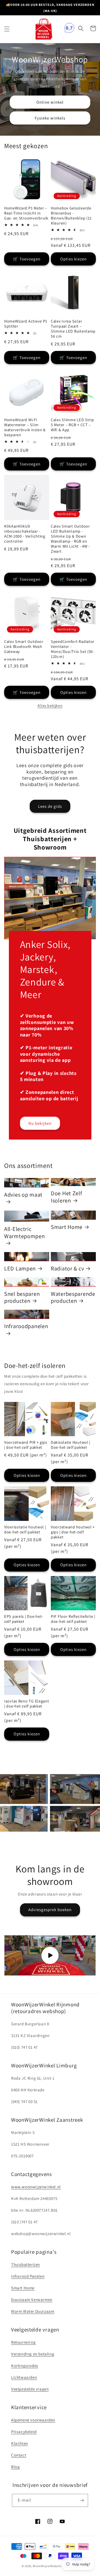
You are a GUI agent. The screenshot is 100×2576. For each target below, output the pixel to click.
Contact (19, 2455)
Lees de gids (50, 806)
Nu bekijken (40, 1123)
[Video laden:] (50, 1955)
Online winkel (50, 102)
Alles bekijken (50, 706)
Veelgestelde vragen (30, 2389)
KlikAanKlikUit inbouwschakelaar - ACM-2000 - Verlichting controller (25, 534)
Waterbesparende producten (73, 1297)
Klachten (20, 2443)
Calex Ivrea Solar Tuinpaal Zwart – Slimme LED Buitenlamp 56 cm (73, 329)
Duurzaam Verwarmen (32, 2300)
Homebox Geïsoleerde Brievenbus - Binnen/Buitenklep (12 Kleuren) (71, 216)
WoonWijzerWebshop (48, 2566)
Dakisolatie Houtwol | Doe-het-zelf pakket (71, 1445)
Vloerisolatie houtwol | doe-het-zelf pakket (25, 1529)
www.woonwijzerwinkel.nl (36, 2187)
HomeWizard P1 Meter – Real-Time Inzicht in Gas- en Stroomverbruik (26, 213)
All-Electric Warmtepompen (25, 1233)
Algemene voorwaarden (33, 2420)
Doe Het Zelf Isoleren (67, 1197)
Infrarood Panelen (28, 2276)
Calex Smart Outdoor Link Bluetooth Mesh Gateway (24, 647)
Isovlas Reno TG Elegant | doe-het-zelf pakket (27, 1704)
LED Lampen (20, 1269)
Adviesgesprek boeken (50, 1910)
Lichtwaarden (24, 2377)
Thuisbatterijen (26, 2264)
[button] (7, 29)
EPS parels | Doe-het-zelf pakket (24, 1619)
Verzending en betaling (33, 2354)
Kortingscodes (25, 2366)
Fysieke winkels (50, 118)
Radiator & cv (67, 1269)
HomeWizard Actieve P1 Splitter (26, 324)
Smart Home (67, 1227)
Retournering (23, 2342)
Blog (15, 2467)
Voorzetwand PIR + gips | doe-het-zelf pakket (26, 1445)
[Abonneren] (82, 2500)
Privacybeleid (24, 2432)
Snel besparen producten (22, 1297)
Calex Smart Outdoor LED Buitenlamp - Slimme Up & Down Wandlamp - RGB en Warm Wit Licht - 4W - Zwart (70, 539)
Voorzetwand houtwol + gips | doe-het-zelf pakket (73, 1532)
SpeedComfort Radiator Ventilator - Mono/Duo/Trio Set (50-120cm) (73, 649)
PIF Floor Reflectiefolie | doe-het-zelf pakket (73, 1619)
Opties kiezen (73, 259)
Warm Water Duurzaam (33, 2311)
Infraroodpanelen (26, 1326)
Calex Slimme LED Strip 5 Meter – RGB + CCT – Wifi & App (72, 425)
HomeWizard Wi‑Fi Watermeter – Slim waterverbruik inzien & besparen (25, 427)
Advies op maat (23, 1195)
